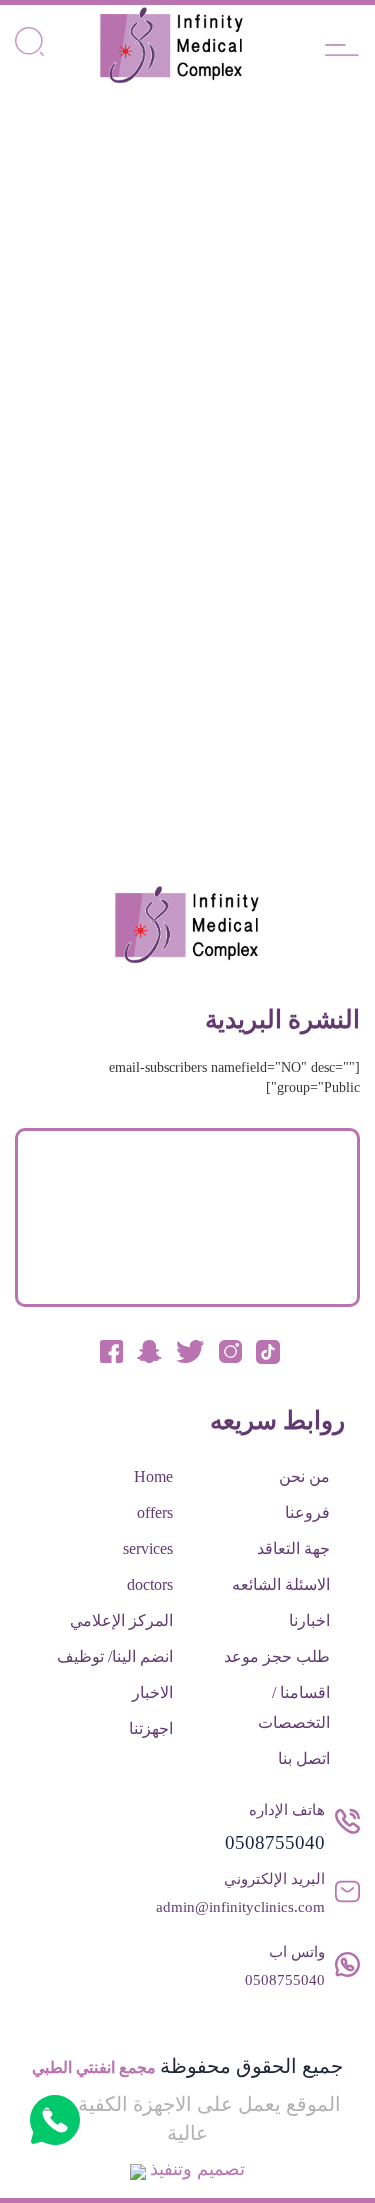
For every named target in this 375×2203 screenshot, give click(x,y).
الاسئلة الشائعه (281, 1584)
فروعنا (307, 1512)
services (148, 1548)
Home (153, 1476)
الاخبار (152, 1692)
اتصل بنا (304, 1758)
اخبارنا (309, 1620)
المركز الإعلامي (121, 1620)
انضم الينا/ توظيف (115, 1656)
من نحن (304, 1476)
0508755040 (275, 1842)
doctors (150, 1584)
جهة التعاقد (293, 1548)
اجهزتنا (151, 1728)
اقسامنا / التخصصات (294, 1707)
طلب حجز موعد (277, 1656)
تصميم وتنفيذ (197, 2169)
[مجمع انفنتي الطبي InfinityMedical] (172, 45)
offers (155, 1512)
